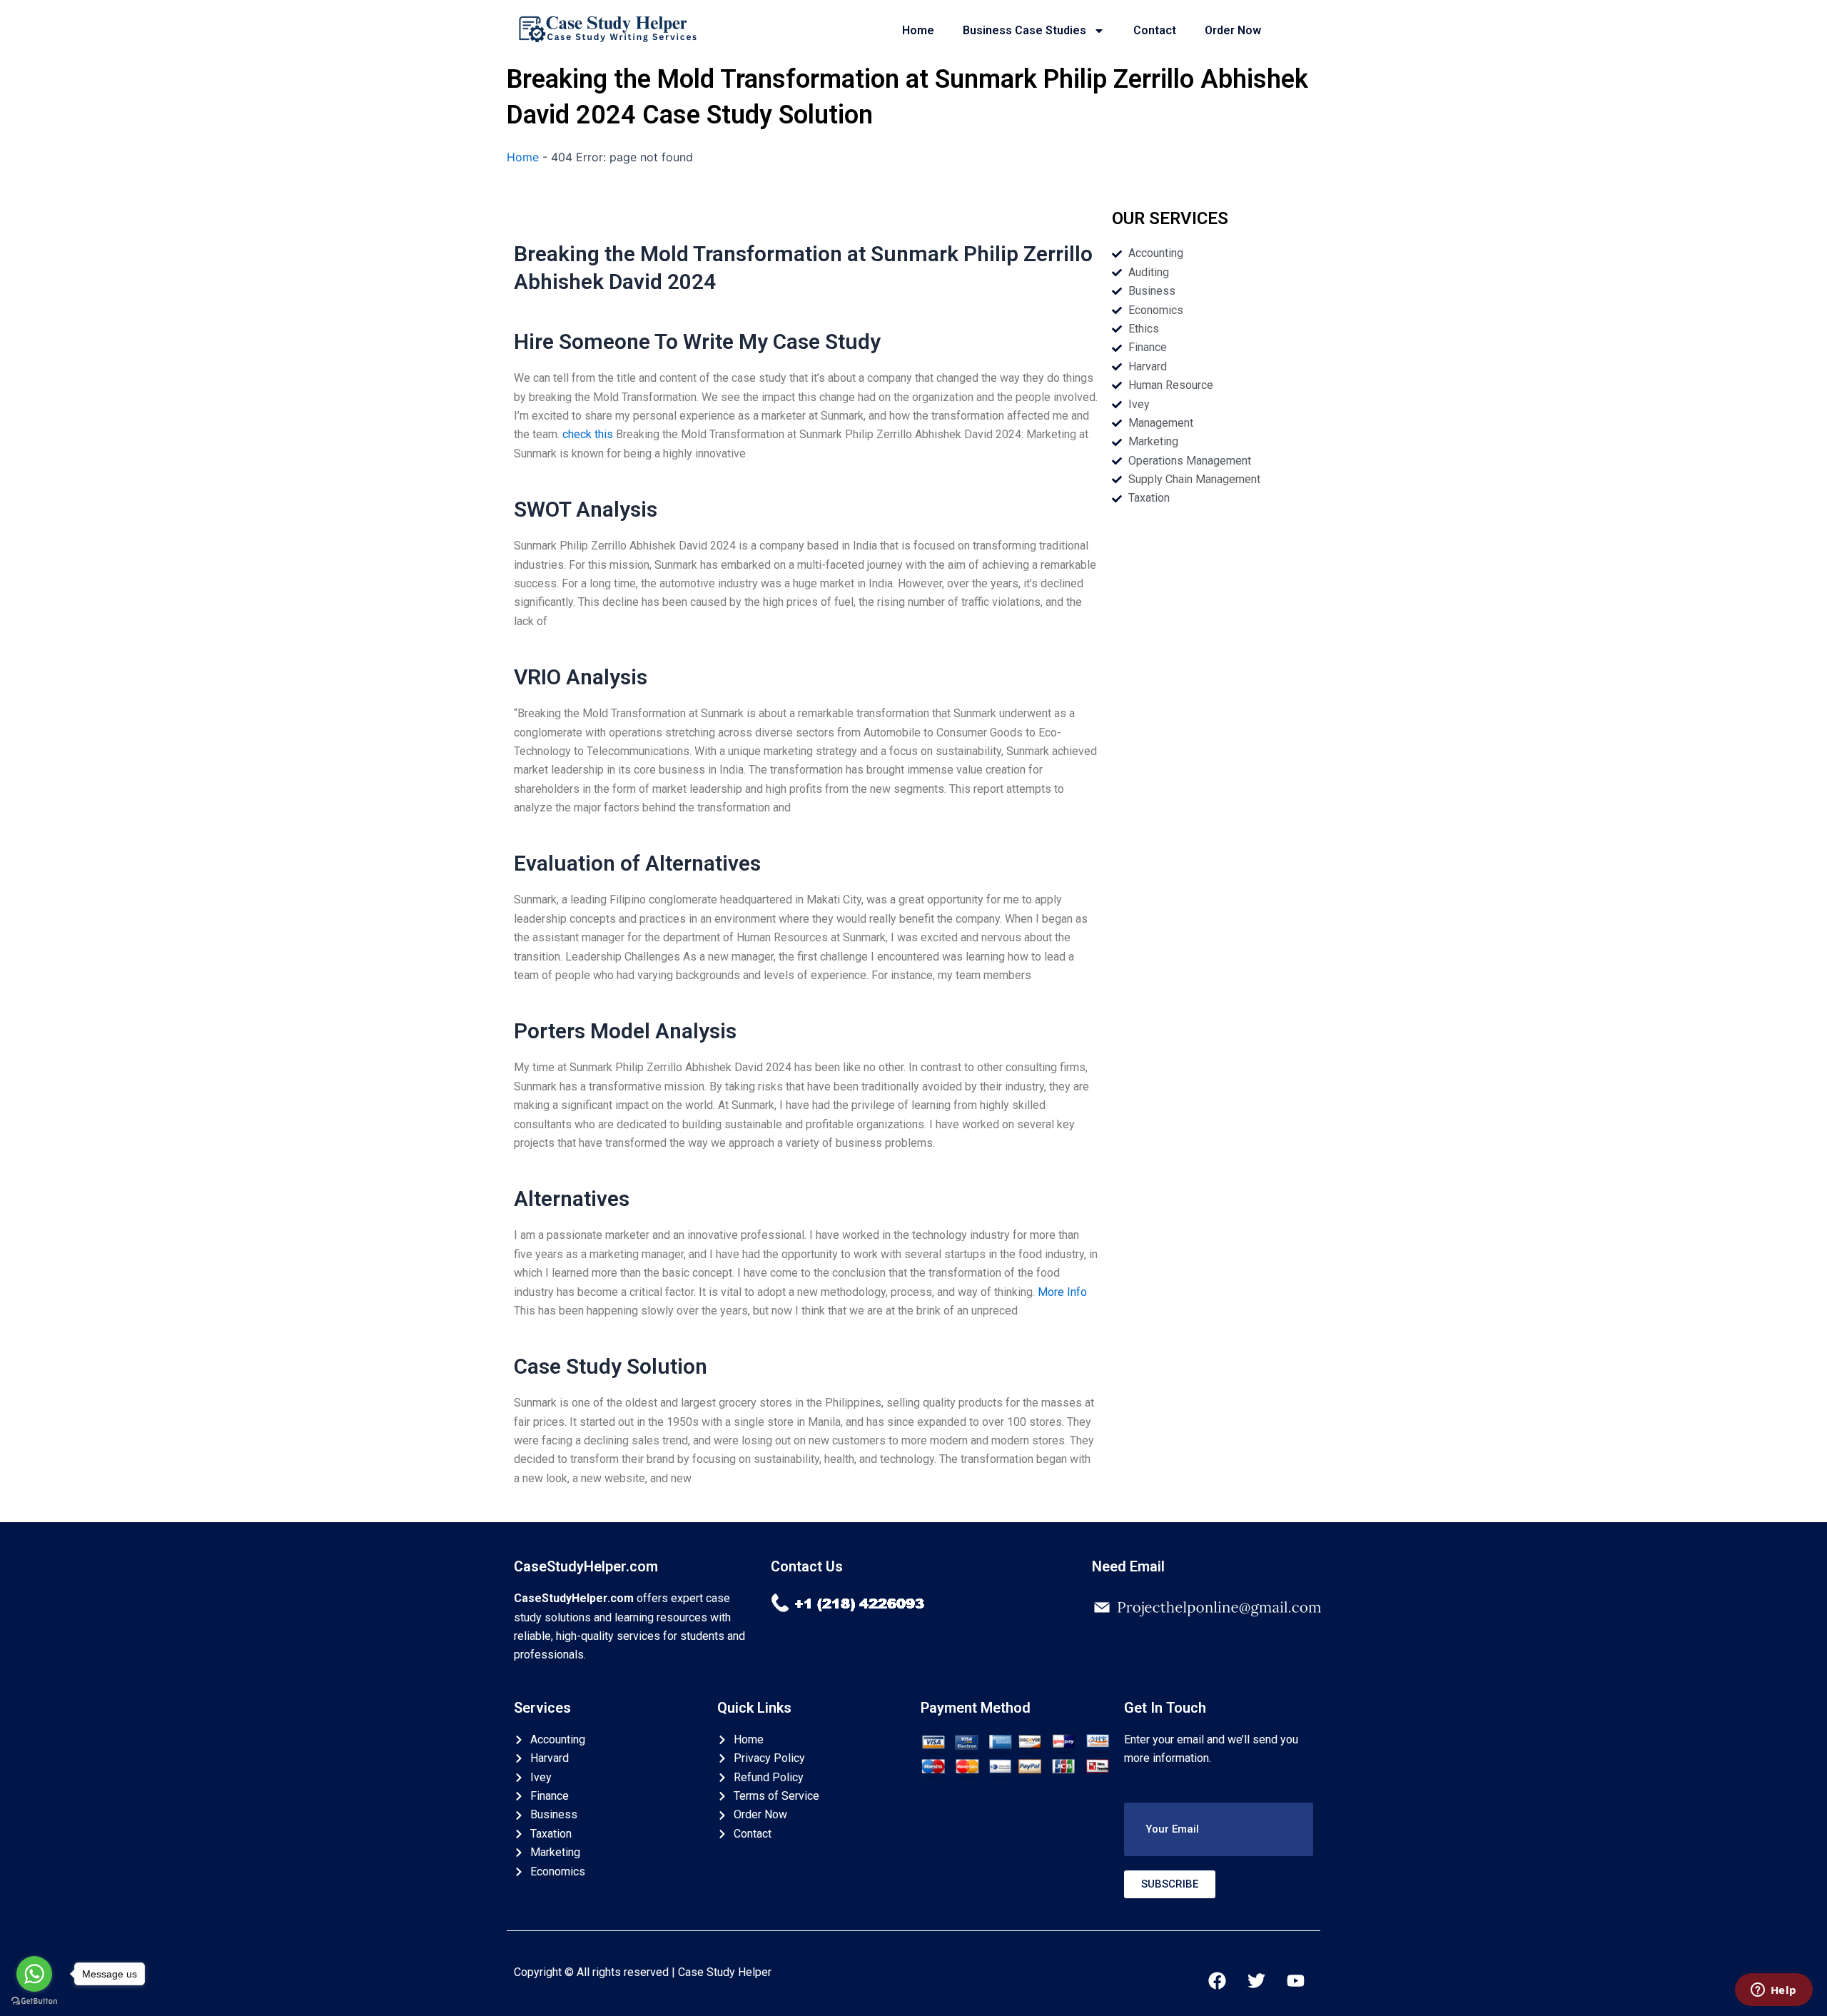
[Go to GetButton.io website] (34, 2001)
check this (588, 434)
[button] (1219, 1829)
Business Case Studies (1024, 30)
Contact (1155, 30)
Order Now (1233, 30)
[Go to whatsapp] (34, 1974)
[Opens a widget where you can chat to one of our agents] (1773, 1991)
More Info (1062, 1292)
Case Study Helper (725, 1972)
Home (918, 30)
